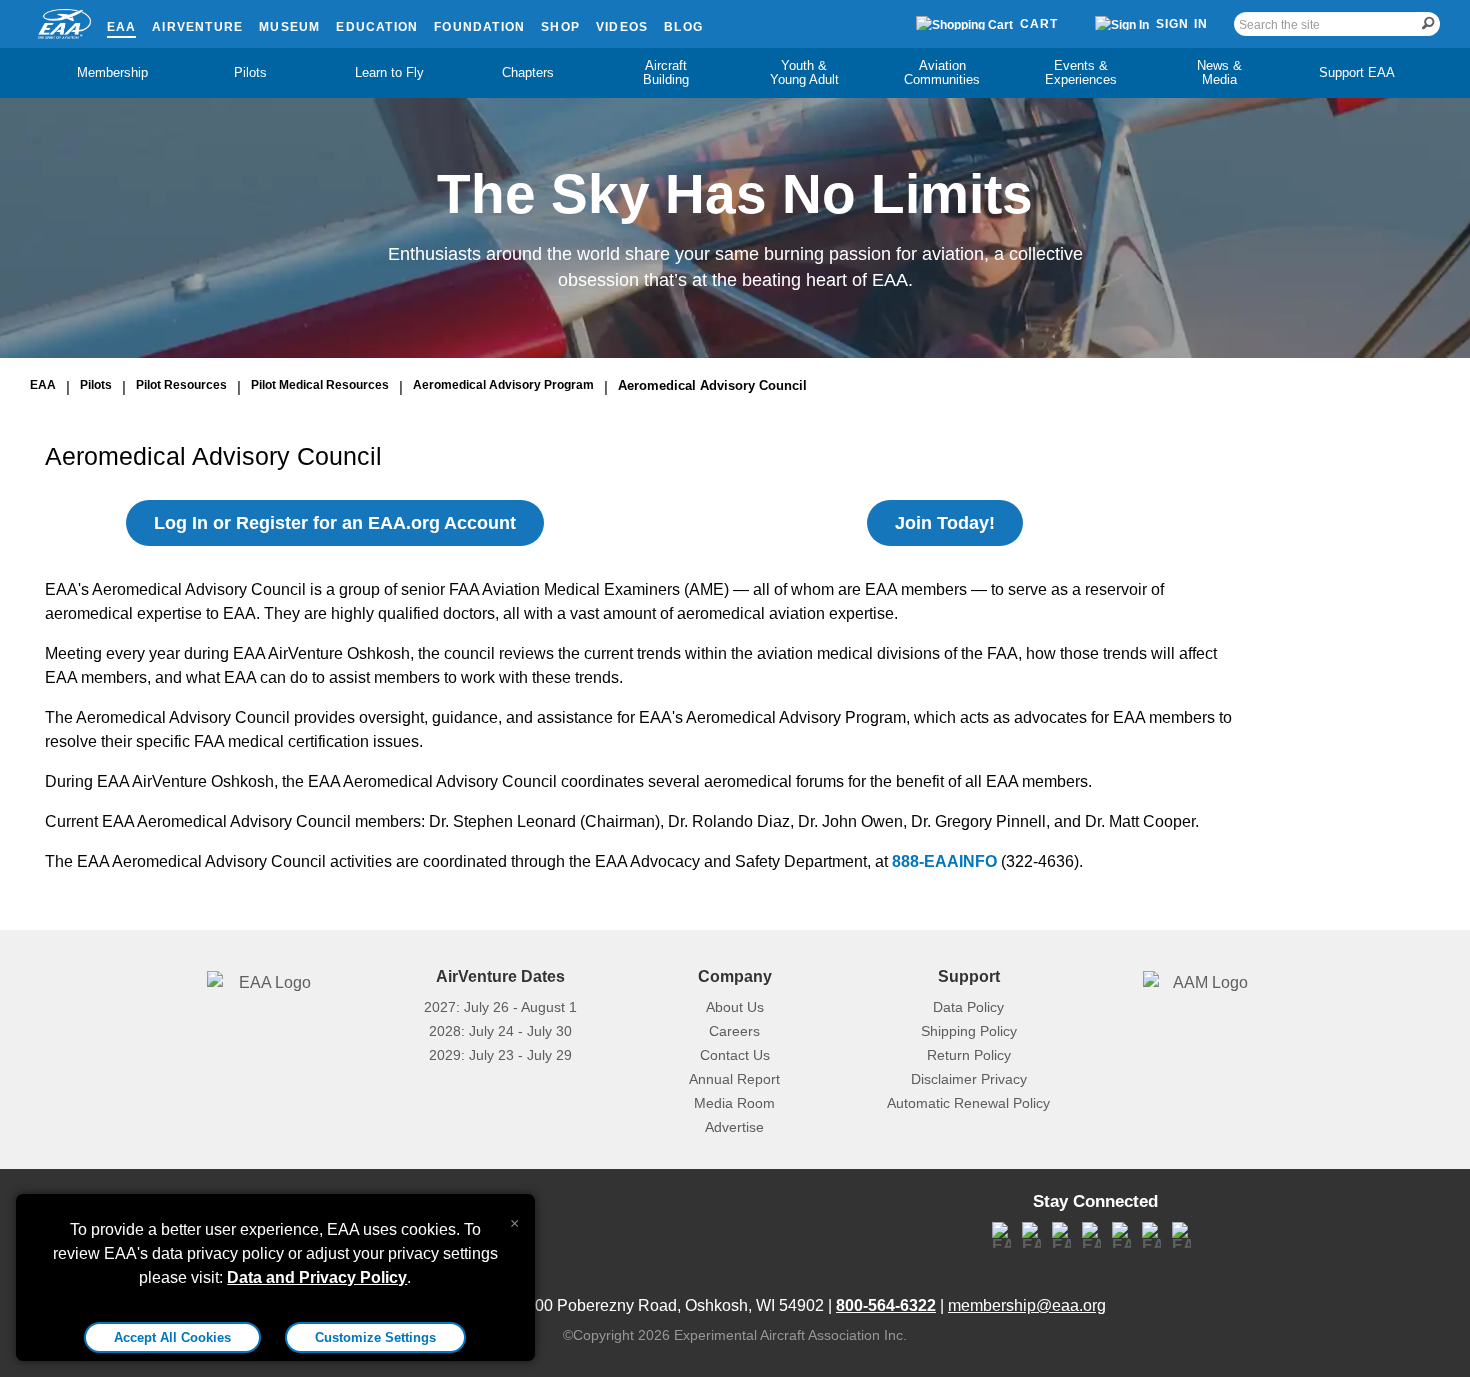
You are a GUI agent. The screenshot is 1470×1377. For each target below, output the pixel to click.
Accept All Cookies (172, 1337)
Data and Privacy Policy (317, 1277)
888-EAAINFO (944, 861)
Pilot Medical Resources (320, 385)
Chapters (528, 72)
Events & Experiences (1081, 72)
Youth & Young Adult (804, 72)
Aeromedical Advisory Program (503, 385)
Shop (560, 27)
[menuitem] (113, 73)
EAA (122, 27)
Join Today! (945, 523)
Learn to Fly (389, 72)
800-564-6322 (886, 1305)
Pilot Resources (181, 385)
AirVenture (197, 27)
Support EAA (1357, 72)
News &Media (1219, 72)
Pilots (250, 72)
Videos (622, 27)
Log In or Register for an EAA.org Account (335, 523)
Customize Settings (375, 1337)
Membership (112, 72)
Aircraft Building (666, 72)
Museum (289, 27)
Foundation (479, 27)
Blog (683, 27)
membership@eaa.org (1027, 1305)
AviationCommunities (942, 72)
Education (377, 27)
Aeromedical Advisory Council (712, 385)
